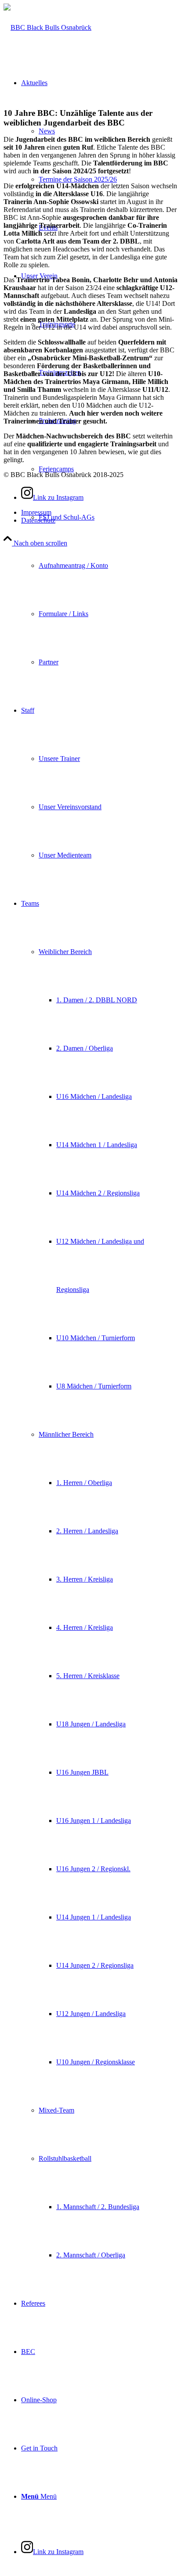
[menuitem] (108, 179)
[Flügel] (47, 27)
